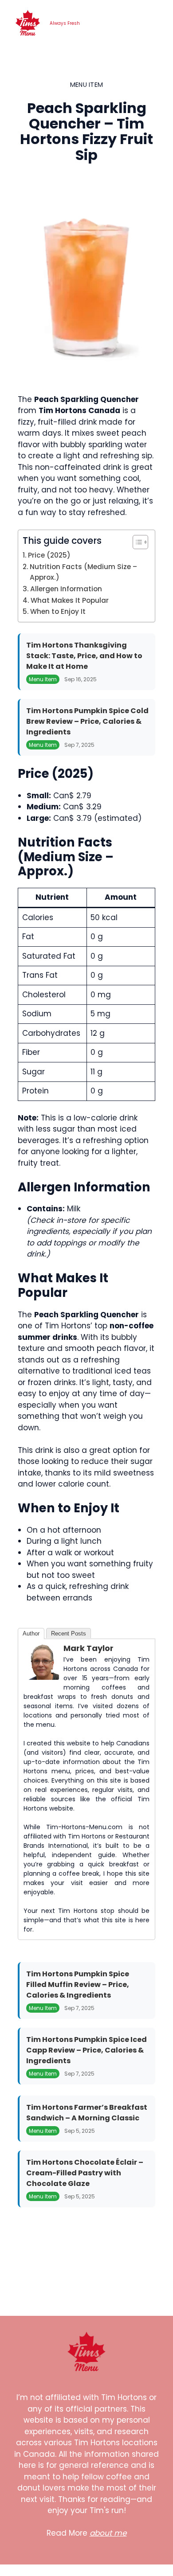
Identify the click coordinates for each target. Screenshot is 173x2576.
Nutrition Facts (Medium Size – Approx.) (83, 572)
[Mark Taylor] (41, 1677)
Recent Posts (69, 1633)
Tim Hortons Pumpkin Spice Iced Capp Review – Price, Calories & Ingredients (86, 2050)
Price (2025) (49, 555)
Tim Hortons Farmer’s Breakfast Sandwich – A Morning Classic (87, 2113)
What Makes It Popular (70, 600)
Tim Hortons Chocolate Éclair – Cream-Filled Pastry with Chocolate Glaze (85, 2173)
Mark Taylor (88, 1648)
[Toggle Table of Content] (136, 542)
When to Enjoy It (58, 611)
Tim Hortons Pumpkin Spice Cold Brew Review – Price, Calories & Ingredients (87, 721)
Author (31, 1633)
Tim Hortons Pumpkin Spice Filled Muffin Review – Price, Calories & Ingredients (78, 1985)
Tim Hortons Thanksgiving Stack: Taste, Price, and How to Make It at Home (84, 656)
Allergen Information (66, 589)
